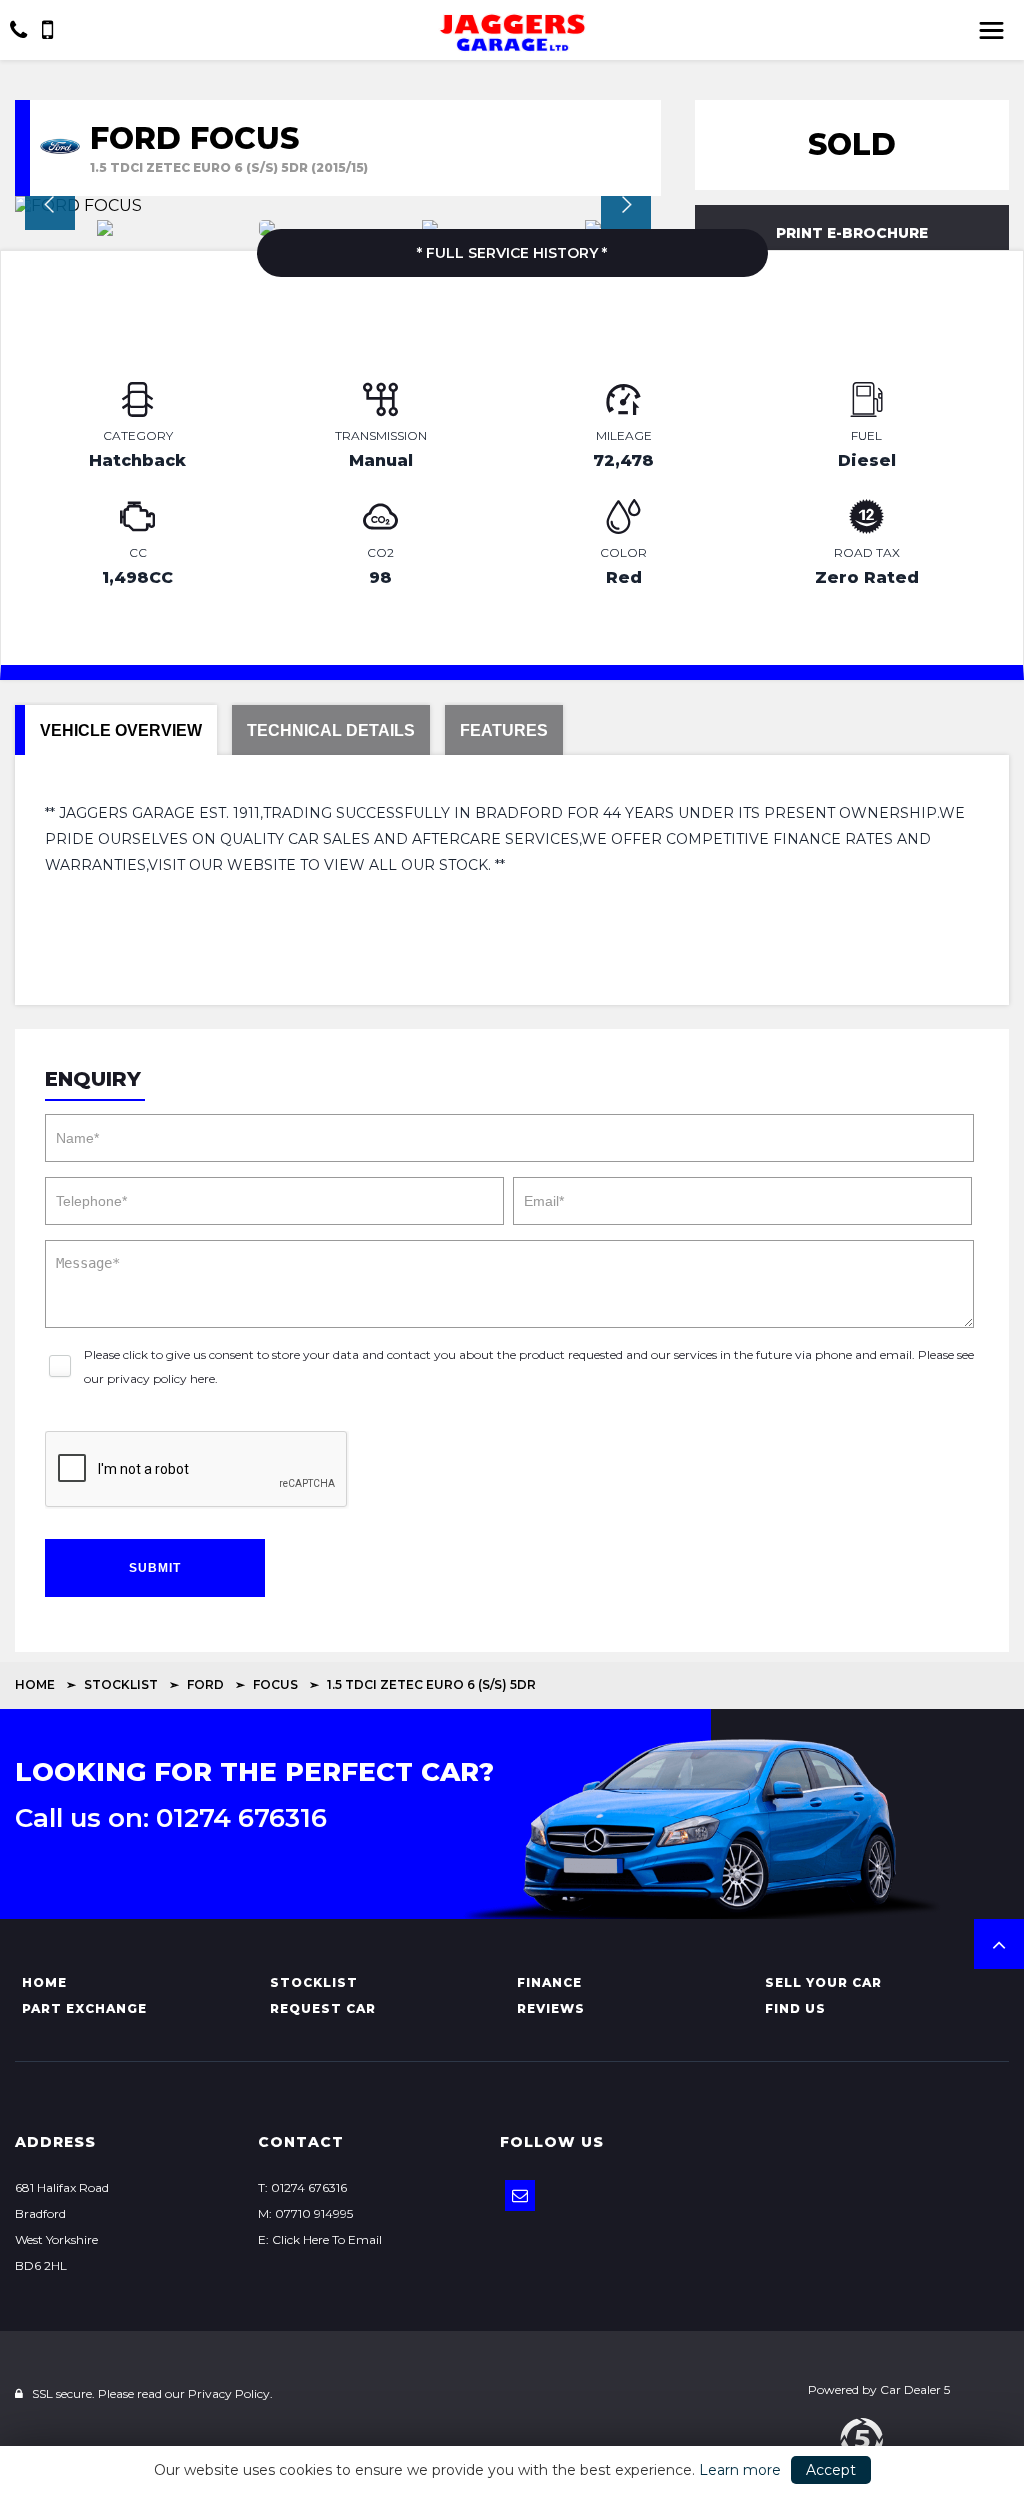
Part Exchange (84, 2008)
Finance (549, 1982)
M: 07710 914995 (305, 2213)
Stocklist (121, 1684)
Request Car (323, 2008)
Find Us (795, 2008)
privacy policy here (161, 1378)
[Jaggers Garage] (512, 32)
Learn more (740, 2470)
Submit (155, 1568)
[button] (999, 1944)
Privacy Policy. (230, 2393)
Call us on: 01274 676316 (171, 1818)
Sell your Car (823, 1982)
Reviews (551, 2008)
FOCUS (275, 1684)
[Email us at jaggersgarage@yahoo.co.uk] (520, 2195)
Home (35, 1684)
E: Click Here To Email (320, 2239)
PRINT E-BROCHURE (852, 233)
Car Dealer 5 (915, 2389)
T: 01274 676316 (302, 2187)
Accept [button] (831, 2470)
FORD (205, 1684)
